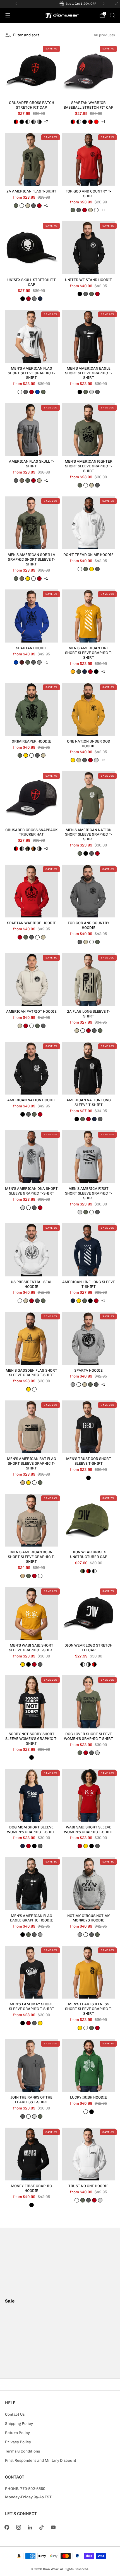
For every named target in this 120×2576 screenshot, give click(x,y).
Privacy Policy (18, 2442)
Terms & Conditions (22, 2451)
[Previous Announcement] (16, 4)
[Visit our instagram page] (19, 2527)
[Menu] (8, 15)
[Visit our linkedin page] (30, 2527)
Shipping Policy (19, 2423)
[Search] (112, 15)
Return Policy (17, 2433)
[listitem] (60, 4)
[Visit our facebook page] (7, 2527)
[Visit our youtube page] (53, 2527)
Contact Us (15, 2414)
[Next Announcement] (104, 4)
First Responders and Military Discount (41, 2460)
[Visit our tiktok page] (41, 2527)
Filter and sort (26, 35)
